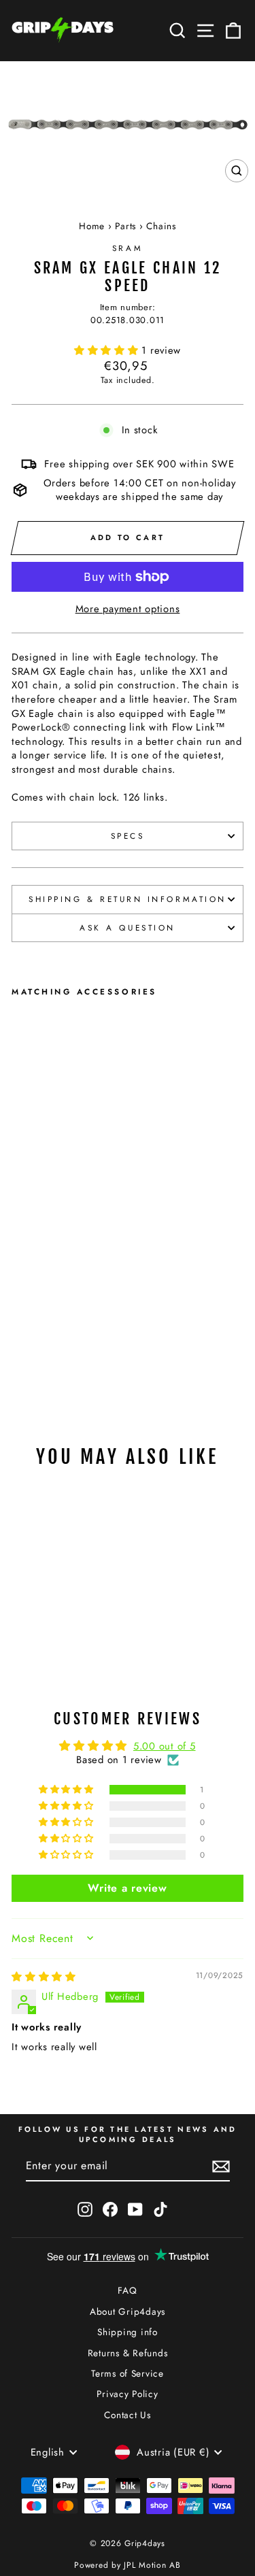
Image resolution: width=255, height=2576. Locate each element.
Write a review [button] (127, 1888)
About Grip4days (128, 2311)
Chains (161, 226)
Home (92, 226)
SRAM (128, 248)
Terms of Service (128, 2373)
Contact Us (127, 2415)
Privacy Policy (127, 2394)
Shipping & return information (127, 899)
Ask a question (127, 927)
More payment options (128, 609)
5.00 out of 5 (165, 1746)
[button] (108, 350)
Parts (125, 226)
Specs (128, 836)
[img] (44, 1977)
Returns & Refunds (128, 2353)
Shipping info (128, 2332)
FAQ (127, 2290)
